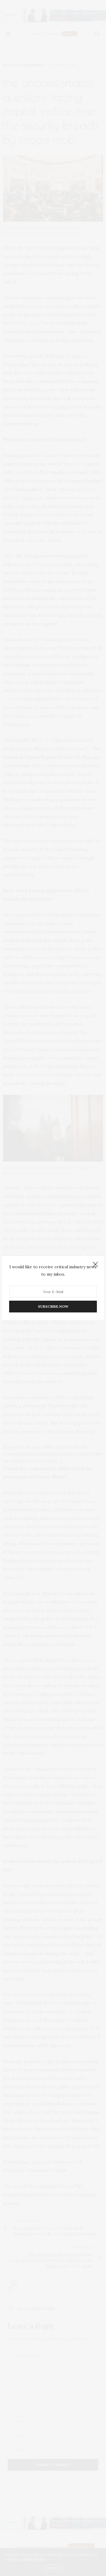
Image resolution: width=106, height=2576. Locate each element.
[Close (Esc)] (95, 1265)
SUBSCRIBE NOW (53, 1307)
